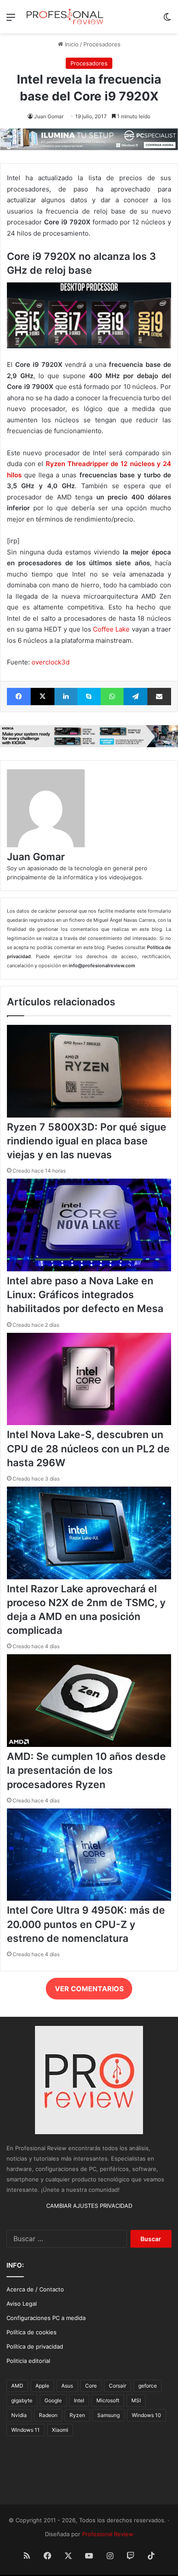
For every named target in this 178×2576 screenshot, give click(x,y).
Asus (67, 2386)
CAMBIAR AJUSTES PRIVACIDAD (89, 2206)
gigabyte (22, 2400)
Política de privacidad (35, 2346)
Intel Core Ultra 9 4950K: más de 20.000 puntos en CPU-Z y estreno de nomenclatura (86, 1924)
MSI (136, 2400)
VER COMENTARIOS (89, 1989)
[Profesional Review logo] (65, 17)
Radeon (48, 2415)
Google (53, 2400)
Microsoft (108, 2400)
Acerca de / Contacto (35, 2289)
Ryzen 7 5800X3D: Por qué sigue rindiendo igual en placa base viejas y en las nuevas (87, 1141)
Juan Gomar (49, 116)
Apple (42, 2386)
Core (91, 2386)
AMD (17, 2386)
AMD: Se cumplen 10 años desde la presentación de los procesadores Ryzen (86, 1770)
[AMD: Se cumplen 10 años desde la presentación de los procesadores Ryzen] (89, 1745)
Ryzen (77, 2415)
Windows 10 (146, 2415)
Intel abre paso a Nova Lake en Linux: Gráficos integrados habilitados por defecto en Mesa (85, 1295)
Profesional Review (108, 2534)
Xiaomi (60, 2430)
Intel (79, 2400)
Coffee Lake (111, 629)
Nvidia (19, 2415)
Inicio (71, 44)
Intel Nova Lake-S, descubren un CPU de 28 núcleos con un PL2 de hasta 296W (88, 1448)
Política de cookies (32, 2332)
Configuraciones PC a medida (46, 2318)
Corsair (118, 2386)
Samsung (108, 2415)
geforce (148, 2386)
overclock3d (51, 662)
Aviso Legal (22, 2304)
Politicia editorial (28, 2361)
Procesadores (102, 44)
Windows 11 (25, 2430)
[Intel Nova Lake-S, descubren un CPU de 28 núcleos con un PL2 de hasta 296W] (89, 1423)
